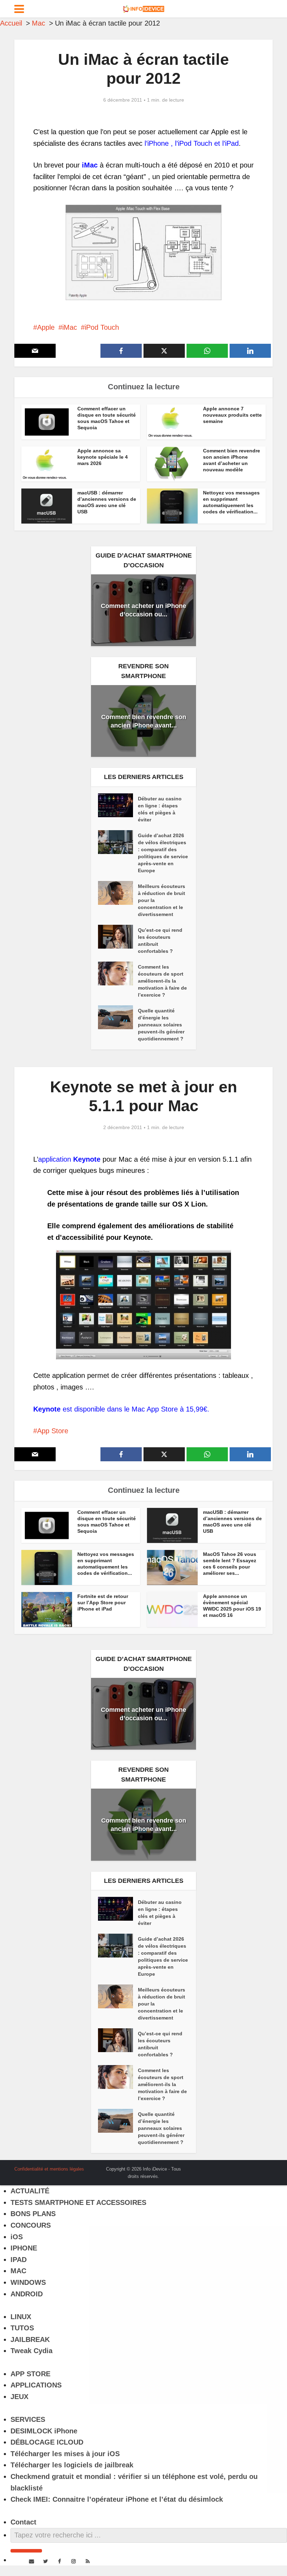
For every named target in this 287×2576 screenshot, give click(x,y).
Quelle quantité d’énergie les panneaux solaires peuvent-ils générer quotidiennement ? (161, 1025)
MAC (18, 2271)
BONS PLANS (33, 2214)
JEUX (19, 2397)
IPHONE (24, 2248)
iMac (70, 327)
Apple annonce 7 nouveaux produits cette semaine (232, 415)
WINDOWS (28, 2282)
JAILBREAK (30, 2339)
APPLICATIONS (36, 2385)
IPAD (19, 2260)
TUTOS (22, 2328)
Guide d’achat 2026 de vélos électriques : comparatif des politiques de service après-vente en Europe (163, 853)
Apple (46, 327)
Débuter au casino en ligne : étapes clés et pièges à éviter (160, 809)
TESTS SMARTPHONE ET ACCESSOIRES (78, 2202)
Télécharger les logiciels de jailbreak (72, 2465)
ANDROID (27, 2294)
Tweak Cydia (31, 2351)
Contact (23, 2522)
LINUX (21, 2317)
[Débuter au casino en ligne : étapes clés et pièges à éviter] (118, 805)
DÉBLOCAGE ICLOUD (47, 2442)
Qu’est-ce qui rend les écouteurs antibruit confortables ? (160, 941)
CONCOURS (31, 2225)
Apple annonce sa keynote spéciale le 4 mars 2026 (103, 457)
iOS (17, 2237)
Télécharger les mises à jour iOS (65, 2454)
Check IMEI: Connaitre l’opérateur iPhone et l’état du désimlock (117, 2499)
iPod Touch (102, 327)
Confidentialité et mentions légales (49, 2169)
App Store (53, 1431)
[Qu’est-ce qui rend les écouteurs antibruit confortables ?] (118, 937)
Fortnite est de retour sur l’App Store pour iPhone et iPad (103, 1603)
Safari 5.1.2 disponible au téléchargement (136, 2166)
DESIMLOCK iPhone (44, 2431)
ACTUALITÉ (30, 2191)
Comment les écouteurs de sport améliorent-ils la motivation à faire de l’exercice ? (162, 981)
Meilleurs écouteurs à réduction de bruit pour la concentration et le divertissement (162, 900)
